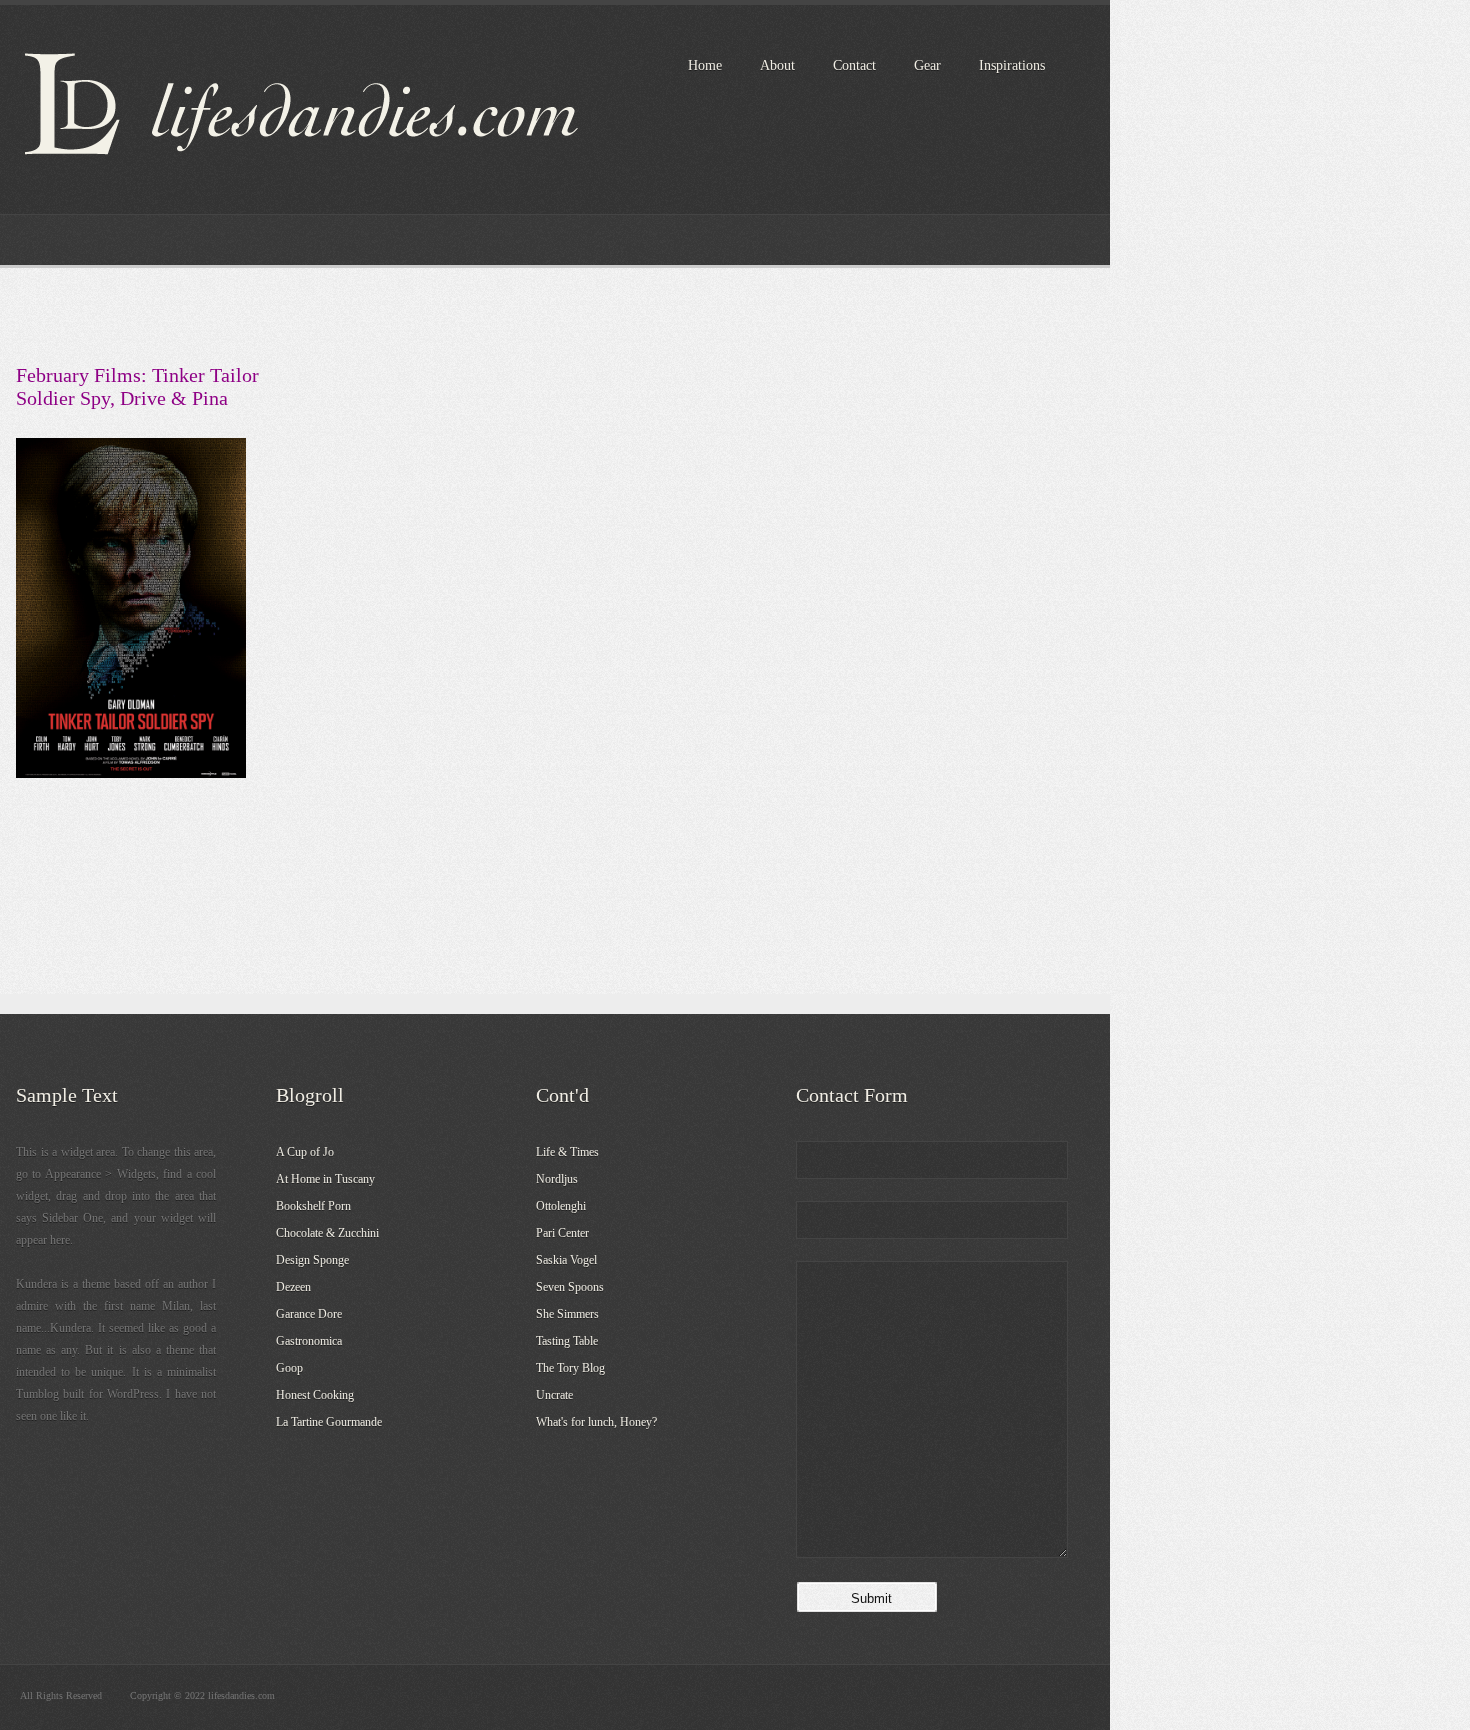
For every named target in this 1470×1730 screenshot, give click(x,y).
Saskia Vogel (566, 1260)
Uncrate (554, 1395)
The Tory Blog (570, 1368)
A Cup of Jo (305, 1152)
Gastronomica (309, 1341)
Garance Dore (309, 1314)
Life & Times (567, 1152)
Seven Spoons (570, 1287)
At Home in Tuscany (325, 1179)
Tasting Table (567, 1341)
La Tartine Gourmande (329, 1422)
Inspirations (1012, 65)
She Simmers (567, 1314)
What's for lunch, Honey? (596, 1422)
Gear (927, 65)
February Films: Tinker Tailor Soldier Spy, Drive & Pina (137, 386)
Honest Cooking (315, 1395)
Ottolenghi (561, 1206)
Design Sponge (312, 1260)
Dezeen (293, 1287)
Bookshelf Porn (313, 1206)
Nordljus (557, 1179)
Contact (854, 65)
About (777, 65)
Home (705, 65)
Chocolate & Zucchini (327, 1233)
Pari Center (562, 1233)
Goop (289, 1368)
